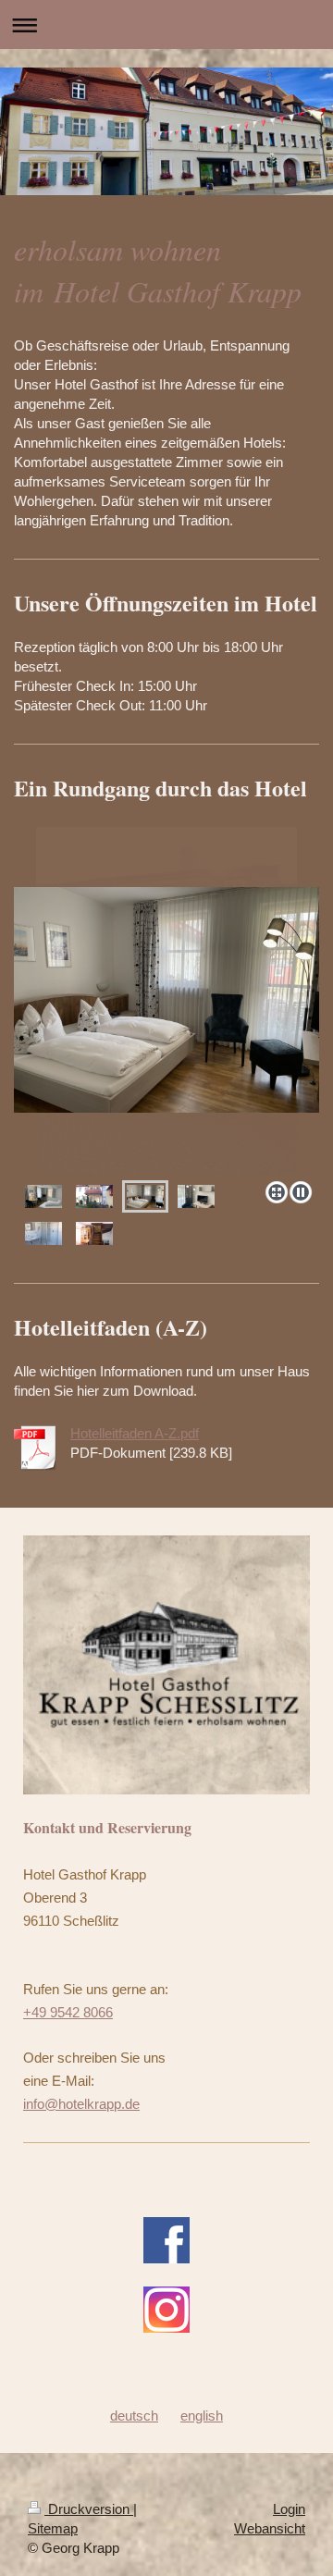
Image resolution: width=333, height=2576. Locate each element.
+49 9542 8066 (68, 2012)
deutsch (134, 2416)
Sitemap (53, 2528)
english (202, 2416)
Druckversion (89, 2509)
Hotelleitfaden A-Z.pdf (135, 1433)
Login (289, 2509)
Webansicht (270, 2528)
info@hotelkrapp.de (81, 2104)
